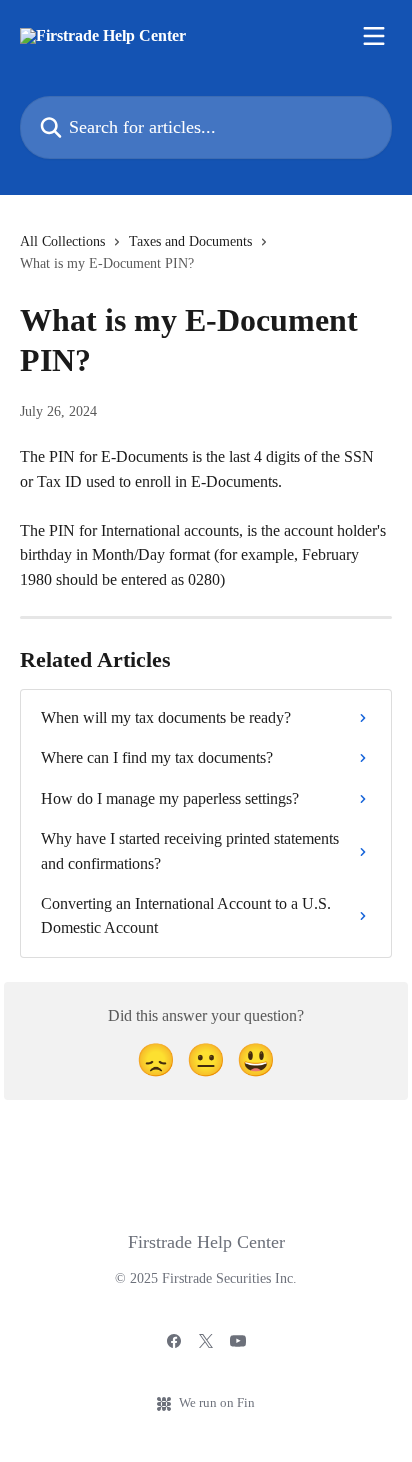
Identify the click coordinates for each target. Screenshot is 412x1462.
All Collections (62, 241)
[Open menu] (374, 36)
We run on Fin (217, 1402)
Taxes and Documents (190, 241)
